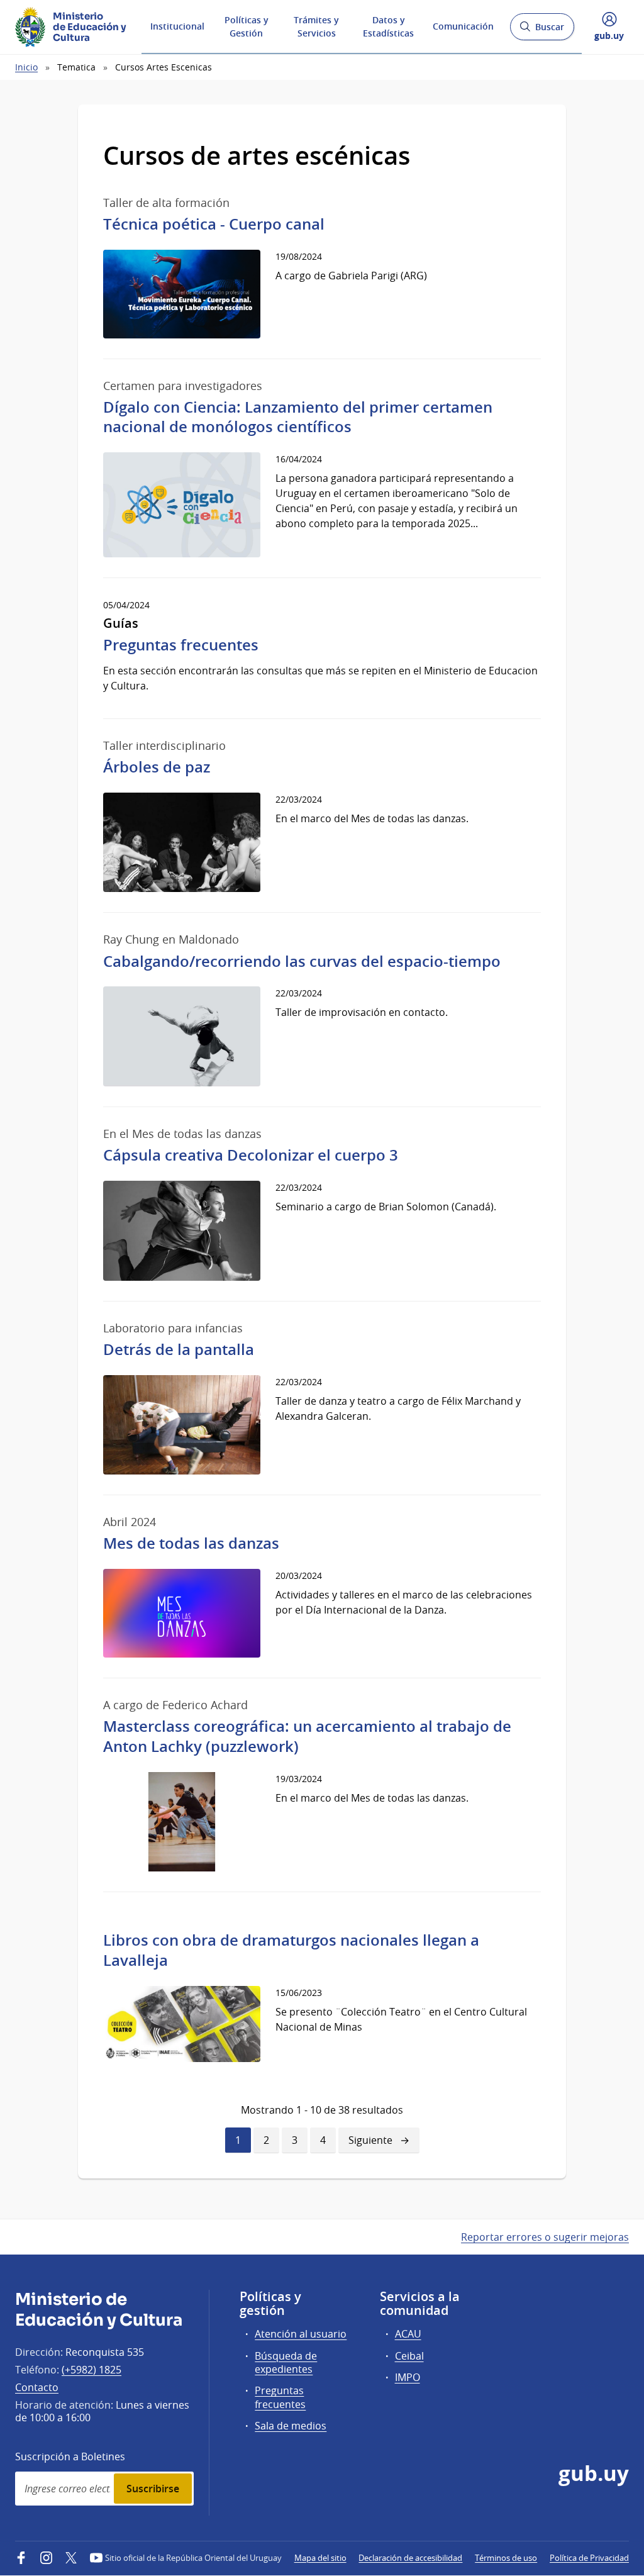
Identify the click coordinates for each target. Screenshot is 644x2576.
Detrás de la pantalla (179, 1349)
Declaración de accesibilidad (410, 2558)
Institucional (177, 26)
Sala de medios (291, 2426)
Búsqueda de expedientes (286, 2362)
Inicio (26, 67)
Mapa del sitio (320, 2558)
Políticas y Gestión (247, 26)
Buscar (542, 31)
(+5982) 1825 (92, 2370)
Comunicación (463, 26)
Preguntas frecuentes (181, 645)
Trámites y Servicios (316, 26)
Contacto (37, 2387)
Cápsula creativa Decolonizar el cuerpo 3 (251, 1155)
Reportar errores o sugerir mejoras (545, 2237)
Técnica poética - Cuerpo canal (214, 224)
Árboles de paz (157, 767)
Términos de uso (506, 2558)
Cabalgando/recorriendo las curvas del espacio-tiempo (302, 961)
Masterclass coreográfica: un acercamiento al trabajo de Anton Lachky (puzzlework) (307, 1736)
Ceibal (409, 2356)
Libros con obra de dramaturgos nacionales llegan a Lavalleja (291, 1950)
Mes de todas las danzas (191, 1543)
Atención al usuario (301, 2334)
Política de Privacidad (589, 2558)
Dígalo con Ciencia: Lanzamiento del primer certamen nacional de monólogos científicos (298, 417)
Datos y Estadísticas (388, 26)
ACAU (408, 2334)
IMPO (408, 2377)
